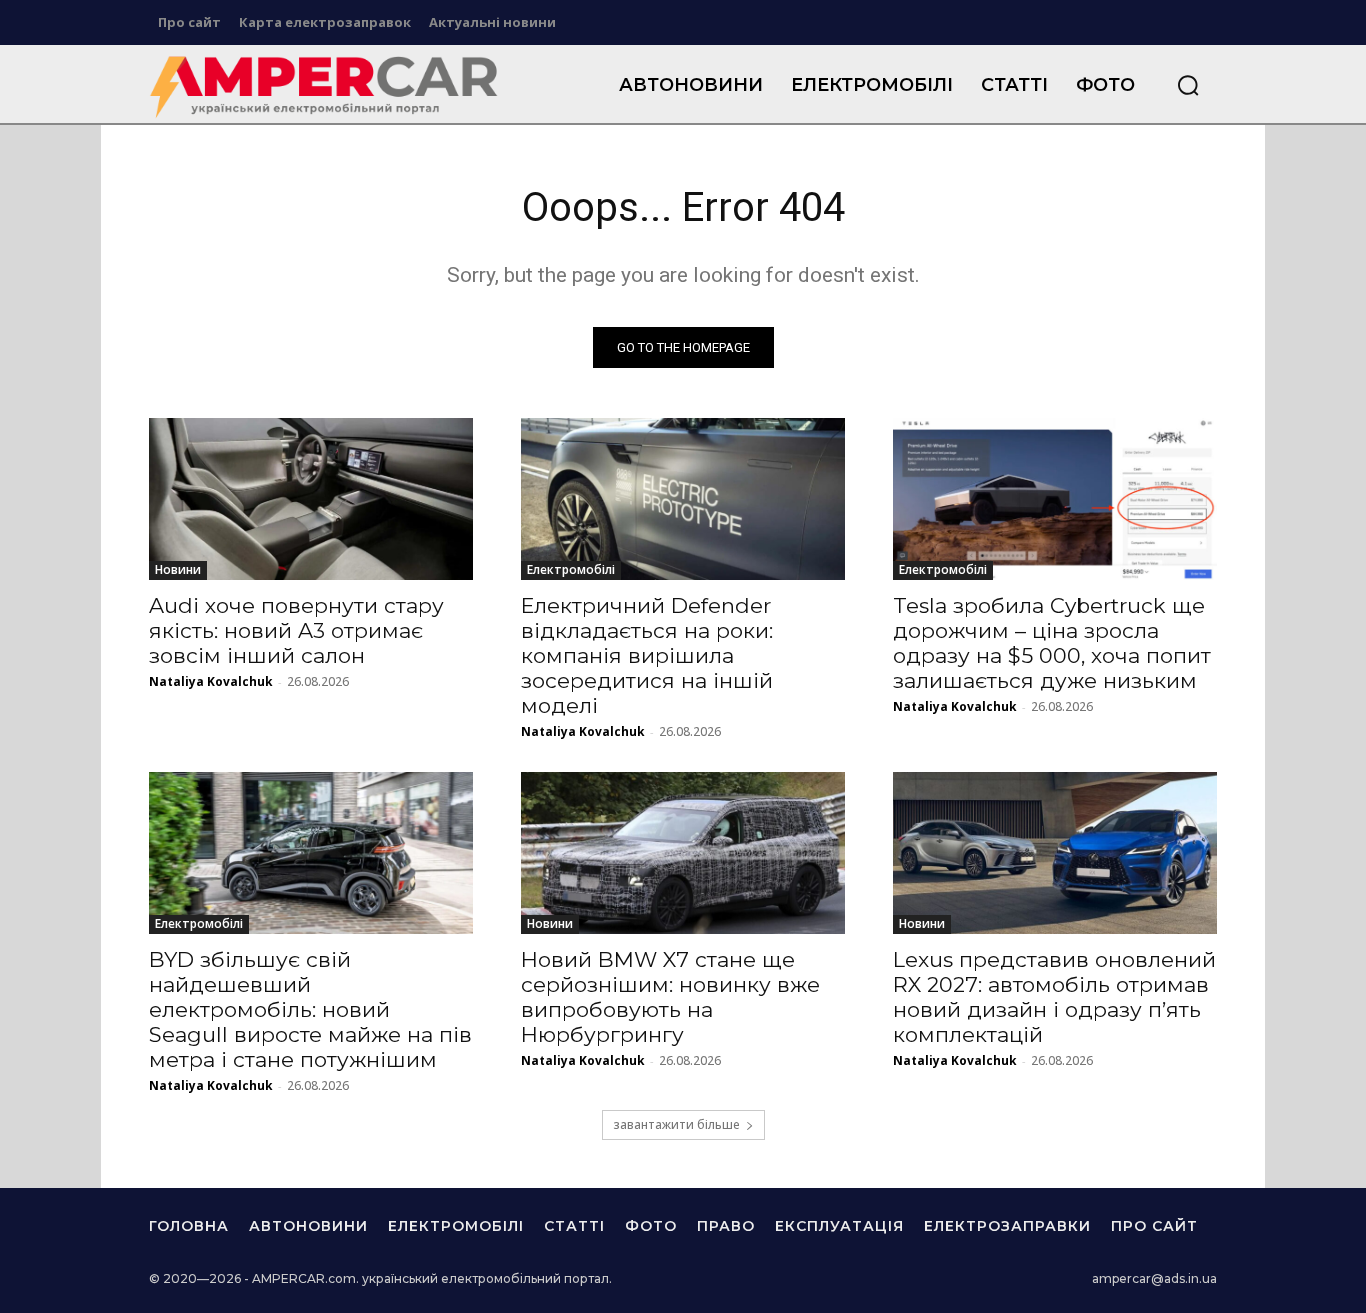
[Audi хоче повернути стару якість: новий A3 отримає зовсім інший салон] (311, 499)
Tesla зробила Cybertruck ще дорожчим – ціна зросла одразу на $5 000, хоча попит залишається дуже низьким (1052, 643)
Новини (178, 569)
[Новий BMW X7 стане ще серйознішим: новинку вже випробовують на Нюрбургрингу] (683, 853)
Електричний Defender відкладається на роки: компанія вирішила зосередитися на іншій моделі (647, 655)
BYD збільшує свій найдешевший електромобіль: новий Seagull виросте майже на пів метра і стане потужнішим (310, 1009)
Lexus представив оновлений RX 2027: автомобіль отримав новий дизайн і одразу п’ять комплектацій (1054, 997)
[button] (1188, 85)
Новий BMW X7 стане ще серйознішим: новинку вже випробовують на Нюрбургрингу (670, 997)
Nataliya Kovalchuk (211, 681)
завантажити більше (676, 1124)
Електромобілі (571, 569)
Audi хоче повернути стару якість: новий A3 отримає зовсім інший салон (296, 630)
